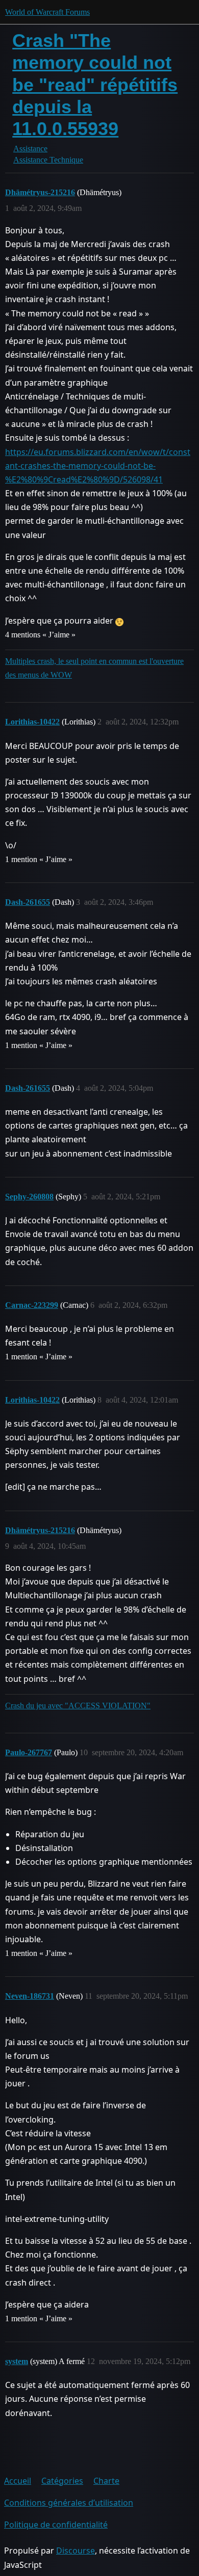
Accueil (18, 2481)
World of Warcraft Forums (47, 12)
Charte (106, 2481)
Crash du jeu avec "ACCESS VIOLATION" (78, 1706)
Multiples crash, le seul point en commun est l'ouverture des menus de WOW (94, 668)
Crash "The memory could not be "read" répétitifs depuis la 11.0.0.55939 (95, 85)
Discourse (76, 2551)
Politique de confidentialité (56, 2525)
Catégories (62, 2481)
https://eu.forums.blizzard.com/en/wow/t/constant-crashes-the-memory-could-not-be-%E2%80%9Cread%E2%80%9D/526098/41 (98, 466)
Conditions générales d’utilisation (69, 2503)
